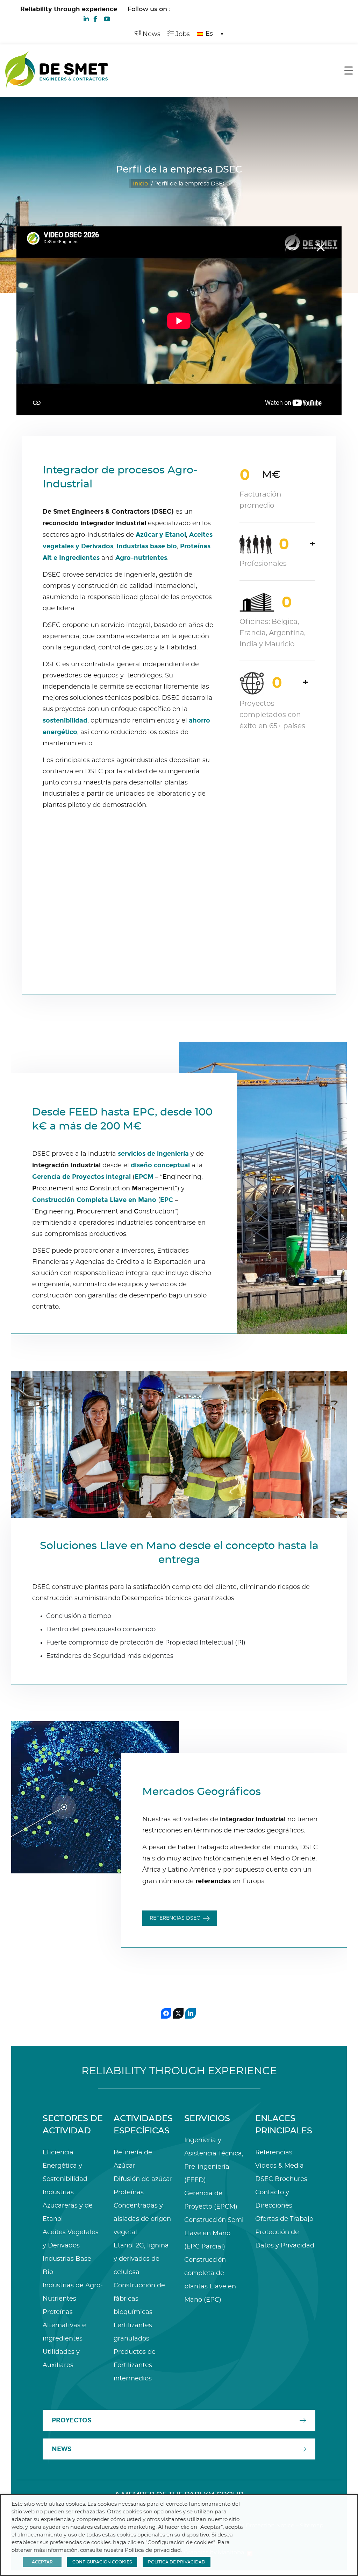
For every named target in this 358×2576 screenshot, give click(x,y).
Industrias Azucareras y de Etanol (68, 2206)
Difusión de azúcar (143, 2179)
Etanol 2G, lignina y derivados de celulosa (141, 2259)
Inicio (140, 184)
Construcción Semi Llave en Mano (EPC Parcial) (214, 2233)
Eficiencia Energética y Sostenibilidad (65, 2166)
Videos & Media (280, 2166)
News (151, 34)
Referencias (274, 2153)
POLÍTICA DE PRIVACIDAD (177, 2562)
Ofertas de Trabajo (284, 2219)
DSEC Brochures (281, 2179)
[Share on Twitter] (178, 2013)
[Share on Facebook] (166, 2013)
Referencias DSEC (175, 1918)
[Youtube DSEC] (107, 18)
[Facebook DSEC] (95, 18)
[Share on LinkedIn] (191, 2013)
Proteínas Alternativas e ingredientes (64, 2325)
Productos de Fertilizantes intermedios (135, 2365)
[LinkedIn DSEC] (86, 18)
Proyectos (71, 2420)
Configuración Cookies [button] (102, 2562)
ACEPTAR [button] (42, 2562)
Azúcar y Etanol (161, 535)
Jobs (182, 34)
